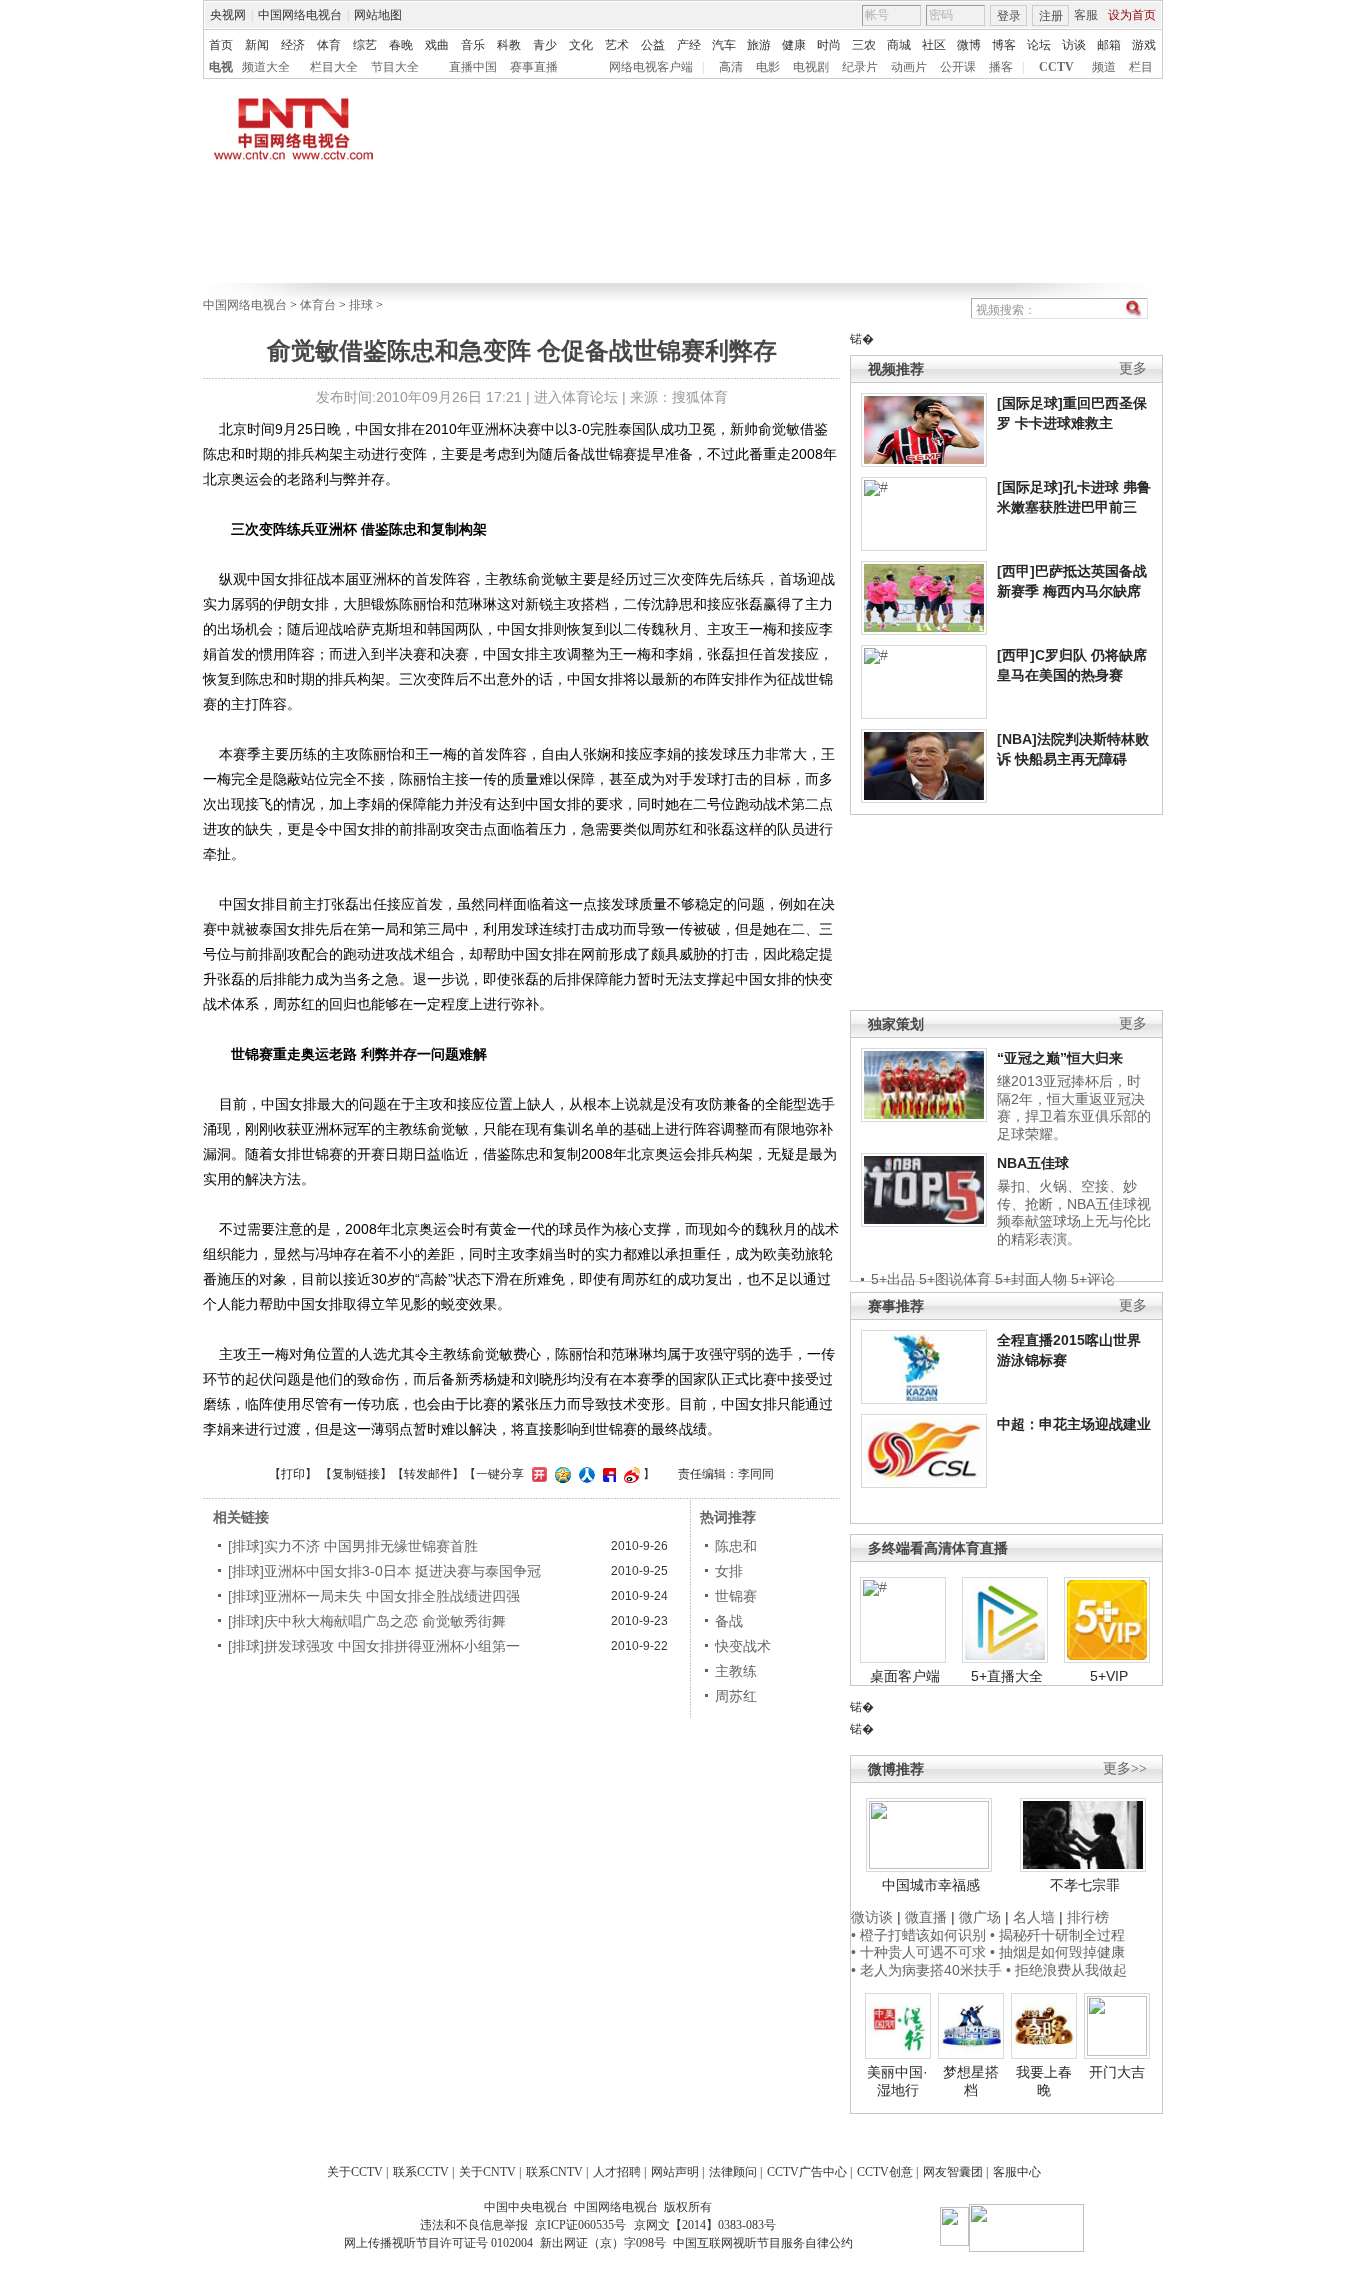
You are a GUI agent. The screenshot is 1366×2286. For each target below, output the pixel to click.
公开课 (958, 67)
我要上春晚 (1044, 2081)
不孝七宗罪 (1085, 1885)
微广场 (980, 1917)
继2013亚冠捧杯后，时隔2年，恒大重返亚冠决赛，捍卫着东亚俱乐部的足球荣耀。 (1074, 1107)
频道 (1104, 67)
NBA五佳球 (1033, 1163)
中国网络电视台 (300, 15)
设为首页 (1132, 15)
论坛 (1039, 45)
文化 (581, 45)
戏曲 (437, 45)
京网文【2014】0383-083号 (705, 2225)
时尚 (829, 45)
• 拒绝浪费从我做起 (1066, 1970)
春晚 (401, 45)
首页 (221, 45)
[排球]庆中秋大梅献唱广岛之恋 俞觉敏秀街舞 (367, 1621)
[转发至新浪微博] (629, 1474)
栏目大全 (334, 67)
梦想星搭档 (971, 2081)
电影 (768, 67)
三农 (864, 45)
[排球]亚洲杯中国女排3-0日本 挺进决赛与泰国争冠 (384, 1571)
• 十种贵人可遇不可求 (920, 1952)
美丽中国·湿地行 (897, 2081)
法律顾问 (733, 2172)
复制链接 (356, 1474)
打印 (293, 1474)
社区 (934, 45)
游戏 (1144, 45)
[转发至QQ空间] (560, 1474)
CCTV (1056, 67)
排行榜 (1088, 1917)
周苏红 (736, 1696)
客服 (1086, 15)
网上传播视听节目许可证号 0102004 (438, 2243)
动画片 (909, 67)
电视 (221, 67)
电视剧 (811, 67)
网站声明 (675, 2172)
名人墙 (1034, 1917)
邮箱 (1109, 45)
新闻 (257, 45)
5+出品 (893, 1279)
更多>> (1125, 1768)
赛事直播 (534, 67)
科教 (509, 45)
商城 (899, 45)
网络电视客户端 (651, 67)
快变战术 (743, 1646)
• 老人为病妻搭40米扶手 (926, 1970)
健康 (794, 45)
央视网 (228, 15)
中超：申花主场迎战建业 (1074, 1424)
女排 (729, 1571)
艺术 (617, 45)
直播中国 (473, 67)
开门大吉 (1117, 2072)
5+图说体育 (955, 1279)
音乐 (473, 45)
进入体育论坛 (576, 397)
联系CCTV (421, 2172)
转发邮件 (428, 1474)
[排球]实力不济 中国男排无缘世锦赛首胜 (353, 1546)
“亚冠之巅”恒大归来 (1060, 1058)
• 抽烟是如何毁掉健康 (1057, 1952)
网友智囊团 (953, 2172)
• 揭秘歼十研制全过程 (1057, 1935)
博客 (1004, 45)
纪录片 (860, 67)
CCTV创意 (885, 2172)
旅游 (759, 45)
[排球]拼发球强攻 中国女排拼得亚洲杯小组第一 (374, 1646)
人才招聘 (617, 2172)
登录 (1009, 16)
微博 (969, 45)
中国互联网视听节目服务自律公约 (763, 2243)
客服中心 (1017, 2172)
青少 (545, 45)
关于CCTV (355, 2172)
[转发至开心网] (537, 1474)
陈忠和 (736, 1546)
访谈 (1074, 45)
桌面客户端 (905, 1676)
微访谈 (872, 1917)
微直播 (926, 1917)
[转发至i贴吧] (607, 1474)
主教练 (736, 1671)
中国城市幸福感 (931, 1885)
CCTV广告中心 (807, 2172)
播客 (1001, 67)
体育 (329, 45)
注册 (1051, 16)
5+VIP (1109, 1676)
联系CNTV (554, 2172)
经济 (293, 45)
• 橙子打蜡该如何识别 (918, 1935)
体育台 (318, 305)
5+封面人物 (1031, 1279)
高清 (731, 67)
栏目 (1141, 67)
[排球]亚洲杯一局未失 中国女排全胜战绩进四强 (374, 1596)
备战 (729, 1621)
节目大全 (395, 67)
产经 (689, 45)
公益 (653, 45)
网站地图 (378, 15)
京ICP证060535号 (580, 2225)
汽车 (724, 45)
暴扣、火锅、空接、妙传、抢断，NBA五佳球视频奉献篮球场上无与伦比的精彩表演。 (1074, 1212)
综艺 (365, 45)
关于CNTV (487, 2172)
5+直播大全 (1007, 1676)
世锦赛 (736, 1596)
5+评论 (1093, 1279)
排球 (361, 305)
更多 (1133, 368)
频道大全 (266, 67)
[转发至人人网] (584, 1474)
